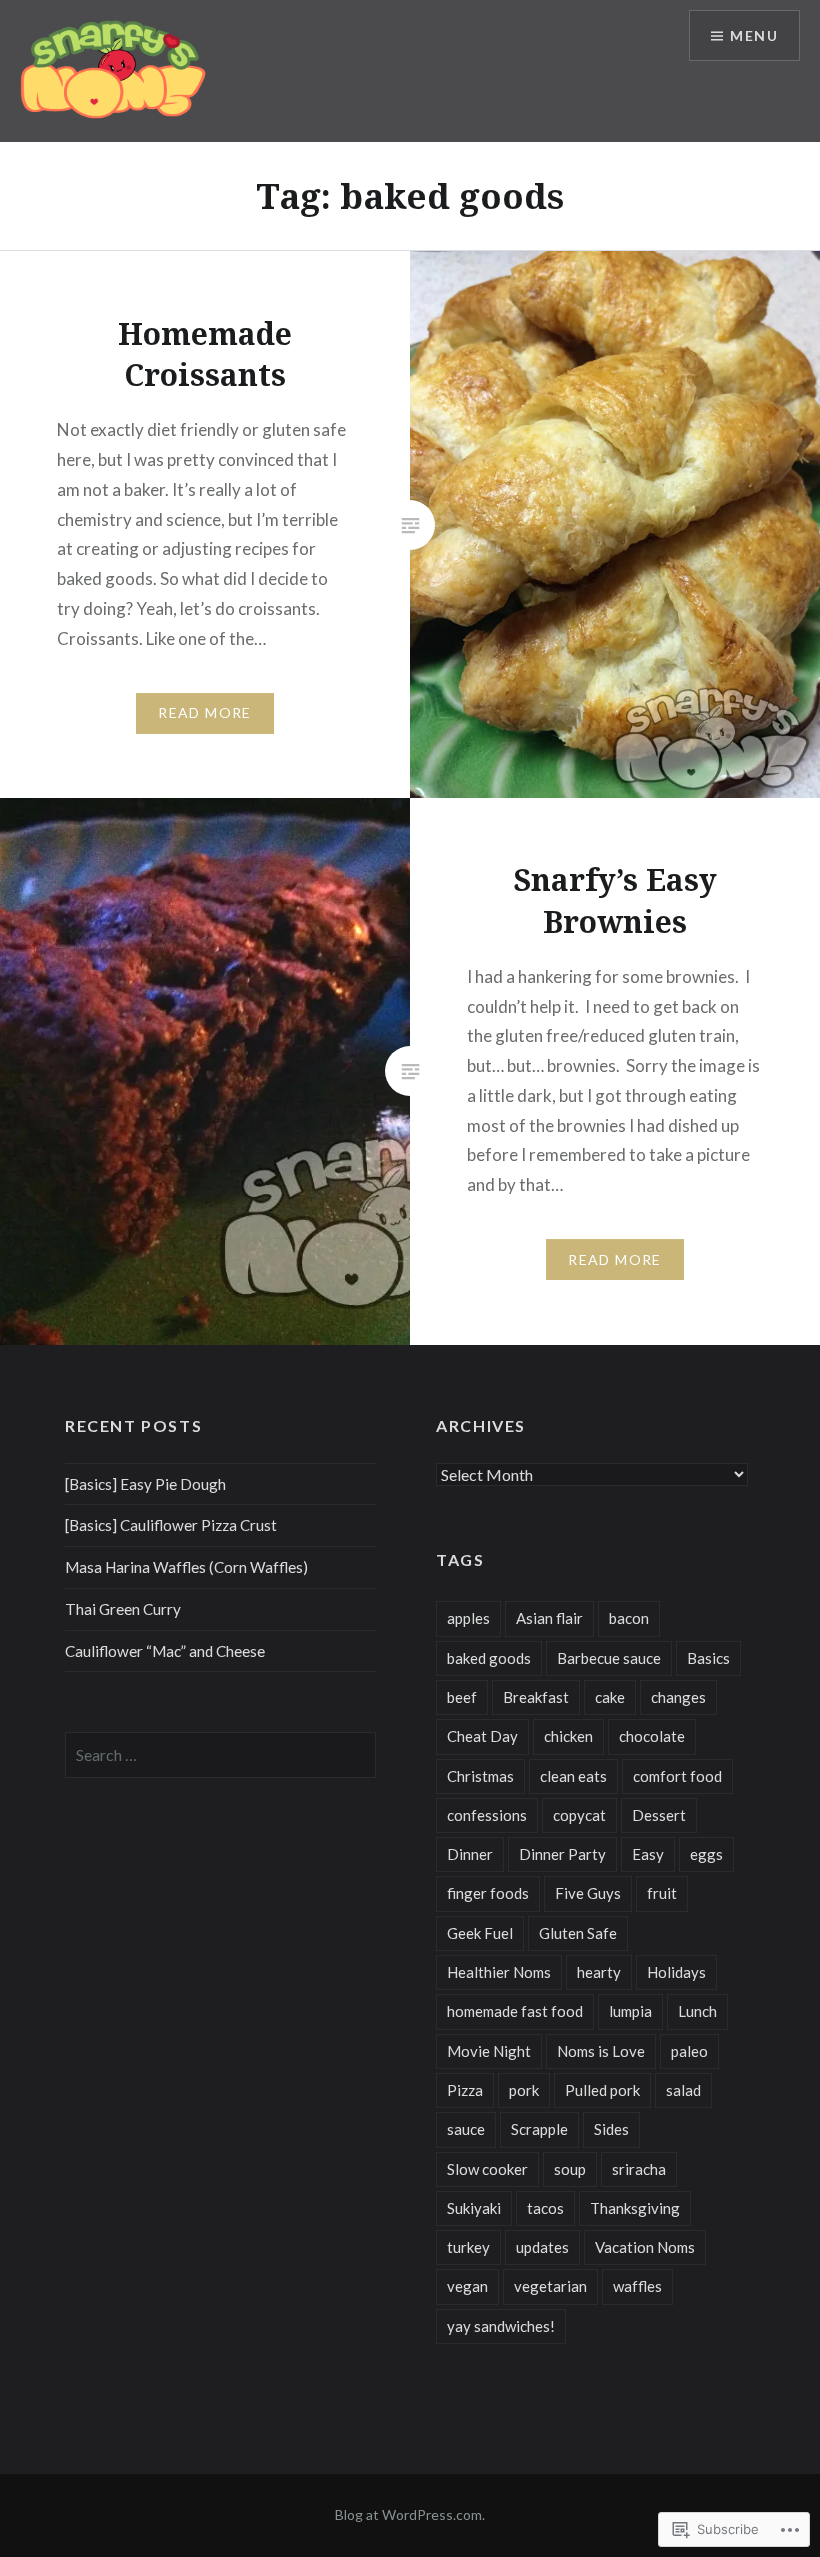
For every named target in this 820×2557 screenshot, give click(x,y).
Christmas (480, 1776)
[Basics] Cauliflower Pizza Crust (171, 1525)
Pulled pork (602, 2090)
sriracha (639, 2169)
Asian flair (549, 1618)
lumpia (630, 2011)
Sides (611, 2129)
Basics (708, 1658)
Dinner (470, 1854)
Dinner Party (562, 1854)
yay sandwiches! (501, 2326)
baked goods (489, 1658)
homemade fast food (515, 2011)
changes (678, 1697)
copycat (579, 1815)
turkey (468, 2247)
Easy (648, 1854)
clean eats (573, 1776)
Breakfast (536, 1697)
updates (542, 2247)
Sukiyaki (474, 2208)
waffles (637, 2286)
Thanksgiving (635, 2208)
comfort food (677, 1776)
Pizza (465, 2090)
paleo (689, 2051)
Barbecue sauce (609, 1658)
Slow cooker (487, 2169)
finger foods (488, 1893)
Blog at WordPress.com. (410, 2514)
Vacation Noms (645, 2247)
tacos (545, 2208)
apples (468, 1618)
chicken (568, 1736)
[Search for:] (220, 1755)
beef (462, 1697)
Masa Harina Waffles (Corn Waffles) (186, 1567)
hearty (599, 1972)
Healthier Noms (499, 1972)
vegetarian (550, 2286)
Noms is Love (601, 2051)
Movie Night (489, 2051)
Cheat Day (482, 1736)
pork (524, 2090)
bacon (629, 1618)
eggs (706, 1854)
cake (610, 1697)
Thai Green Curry (123, 1609)
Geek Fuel (480, 1933)
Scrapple (539, 2129)
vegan (467, 2286)
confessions (487, 1815)
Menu (754, 35)
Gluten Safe (578, 1933)
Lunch (697, 2011)
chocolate (652, 1736)
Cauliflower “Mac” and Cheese (165, 1651)
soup (570, 2169)
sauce (466, 2129)
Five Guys (588, 1893)
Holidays (676, 1972)
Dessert (659, 1815)
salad (683, 2090)
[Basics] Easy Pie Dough (145, 1484)
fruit (662, 1893)
